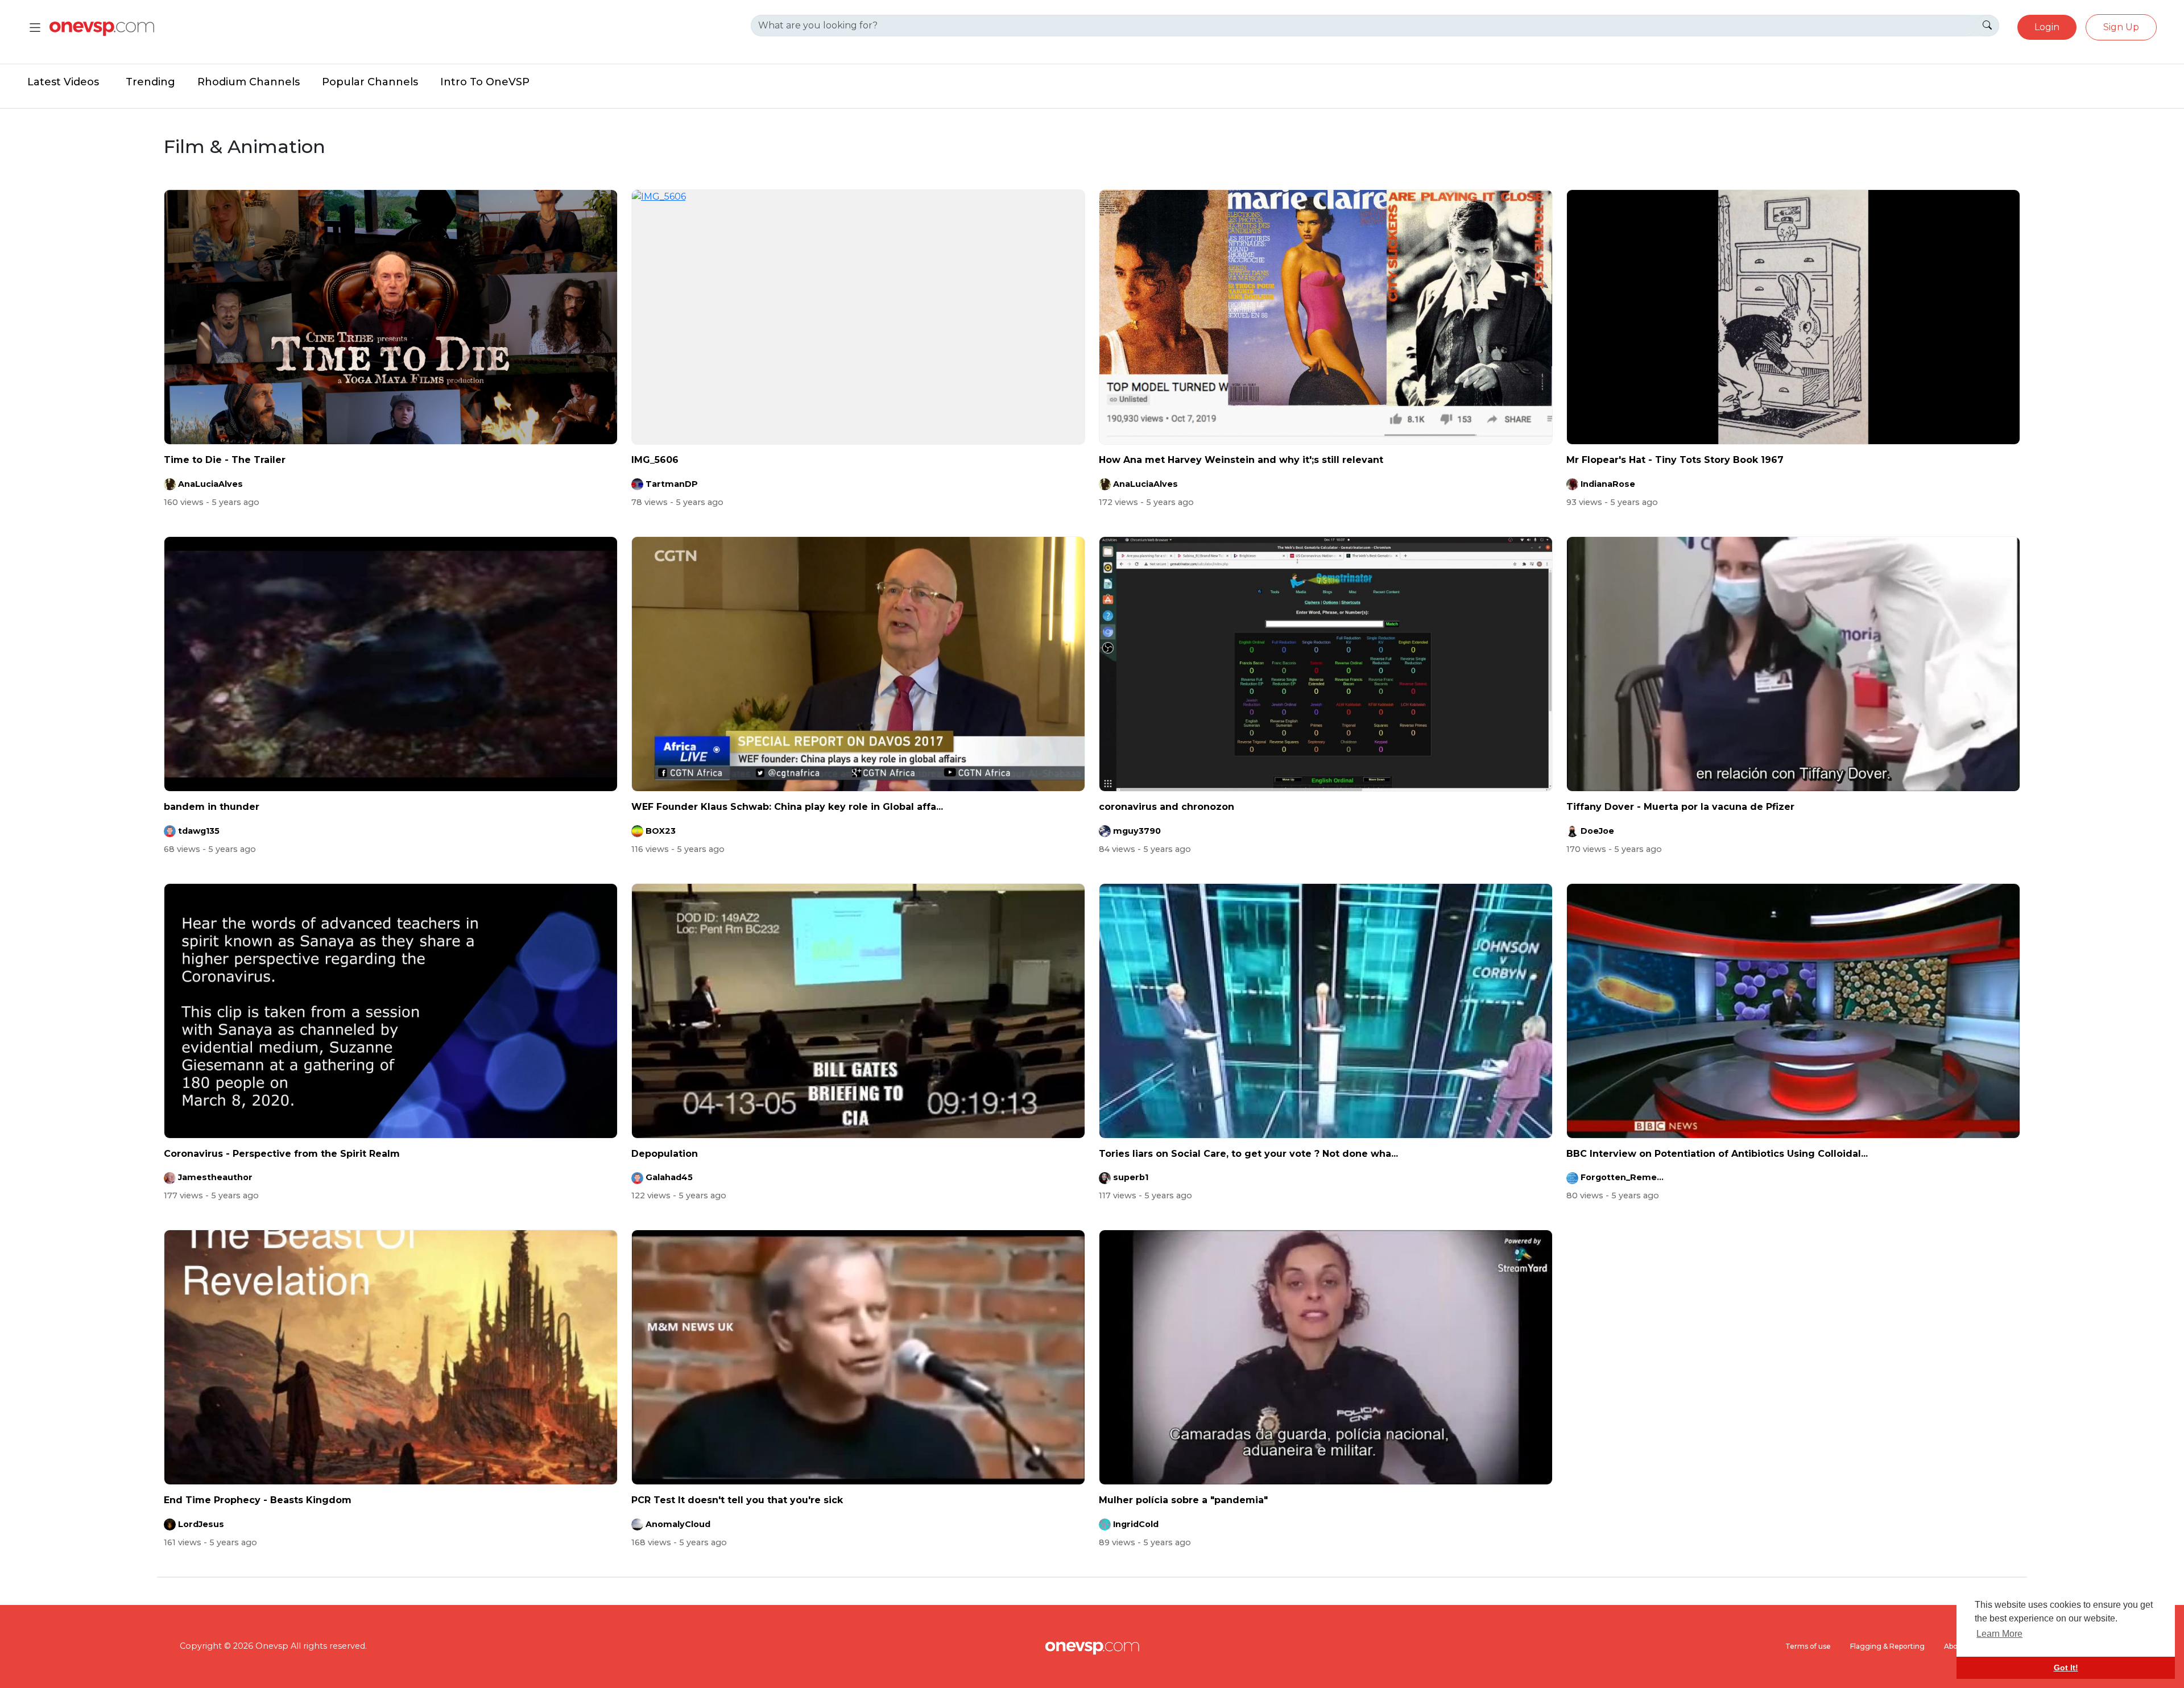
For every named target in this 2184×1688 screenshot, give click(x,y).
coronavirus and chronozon (1167, 807)
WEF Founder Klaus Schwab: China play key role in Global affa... (787, 807)
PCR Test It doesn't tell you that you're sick (737, 1500)
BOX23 (661, 831)
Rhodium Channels (249, 82)
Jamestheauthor (215, 1177)
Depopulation (665, 1154)
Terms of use (1808, 1646)
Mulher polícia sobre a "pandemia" (1183, 1500)
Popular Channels (370, 82)
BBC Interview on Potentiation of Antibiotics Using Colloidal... (1717, 1154)
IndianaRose (1608, 484)
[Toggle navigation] (35, 28)
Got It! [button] (2066, 1668)
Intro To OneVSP (485, 82)
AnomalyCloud (678, 1524)
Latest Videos (63, 82)
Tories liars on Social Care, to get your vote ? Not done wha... (1248, 1154)
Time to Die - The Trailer (225, 460)
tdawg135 (199, 831)
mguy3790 (1137, 831)
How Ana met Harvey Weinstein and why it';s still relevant (1241, 460)
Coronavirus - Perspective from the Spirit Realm (282, 1154)
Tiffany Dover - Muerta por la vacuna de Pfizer (1680, 807)
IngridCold (1136, 1524)
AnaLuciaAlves (210, 484)
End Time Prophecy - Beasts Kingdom (258, 1500)
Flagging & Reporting (1887, 1646)
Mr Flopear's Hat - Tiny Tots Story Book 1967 (1675, 460)
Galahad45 (669, 1177)
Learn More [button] (1999, 1634)
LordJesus (201, 1524)
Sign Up (2121, 27)
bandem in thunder (212, 807)
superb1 (1131, 1177)
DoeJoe (1597, 831)
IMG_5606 (655, 460)
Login (2047, 27)
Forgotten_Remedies (1623, 1177)
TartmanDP (672, 484)
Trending (150, 82)
